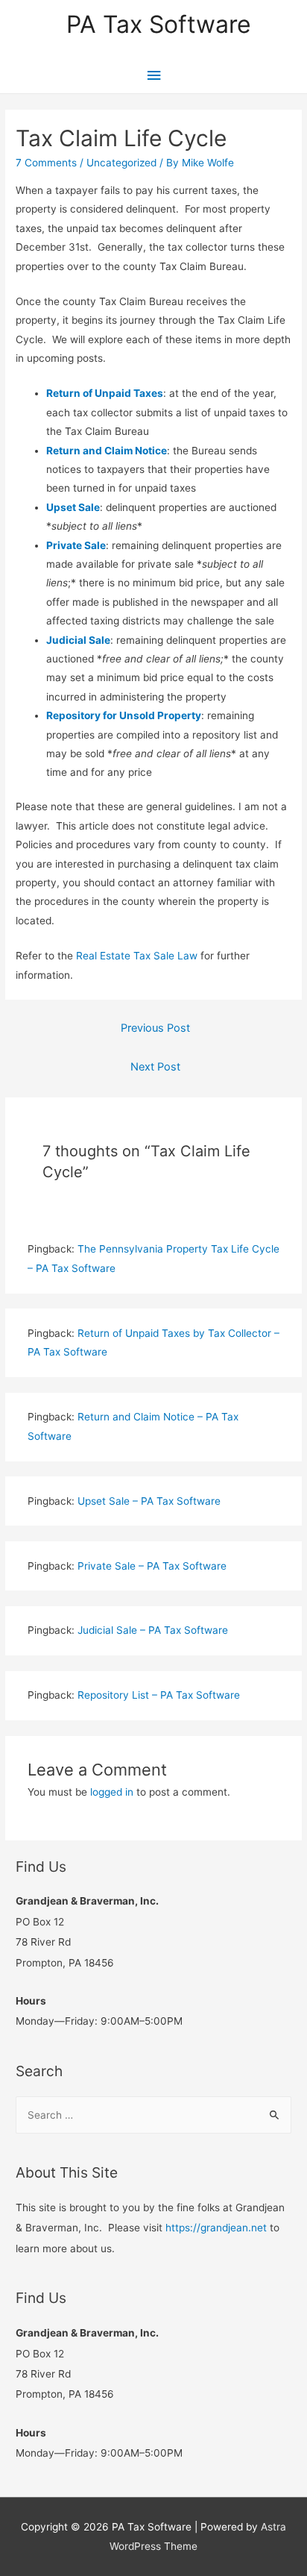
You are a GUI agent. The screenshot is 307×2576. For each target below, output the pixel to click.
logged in (112, 1792)
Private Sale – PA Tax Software (152, 1566)
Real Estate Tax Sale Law (137, 956)
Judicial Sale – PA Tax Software (153, 1630)
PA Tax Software (159, 24)
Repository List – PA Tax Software (159, 1695)
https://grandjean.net (216, 2228)
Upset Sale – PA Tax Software (149, 1501)
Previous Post (155, 1028)
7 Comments (46, 163)
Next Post (155, 1067)
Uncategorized (121, 163)
